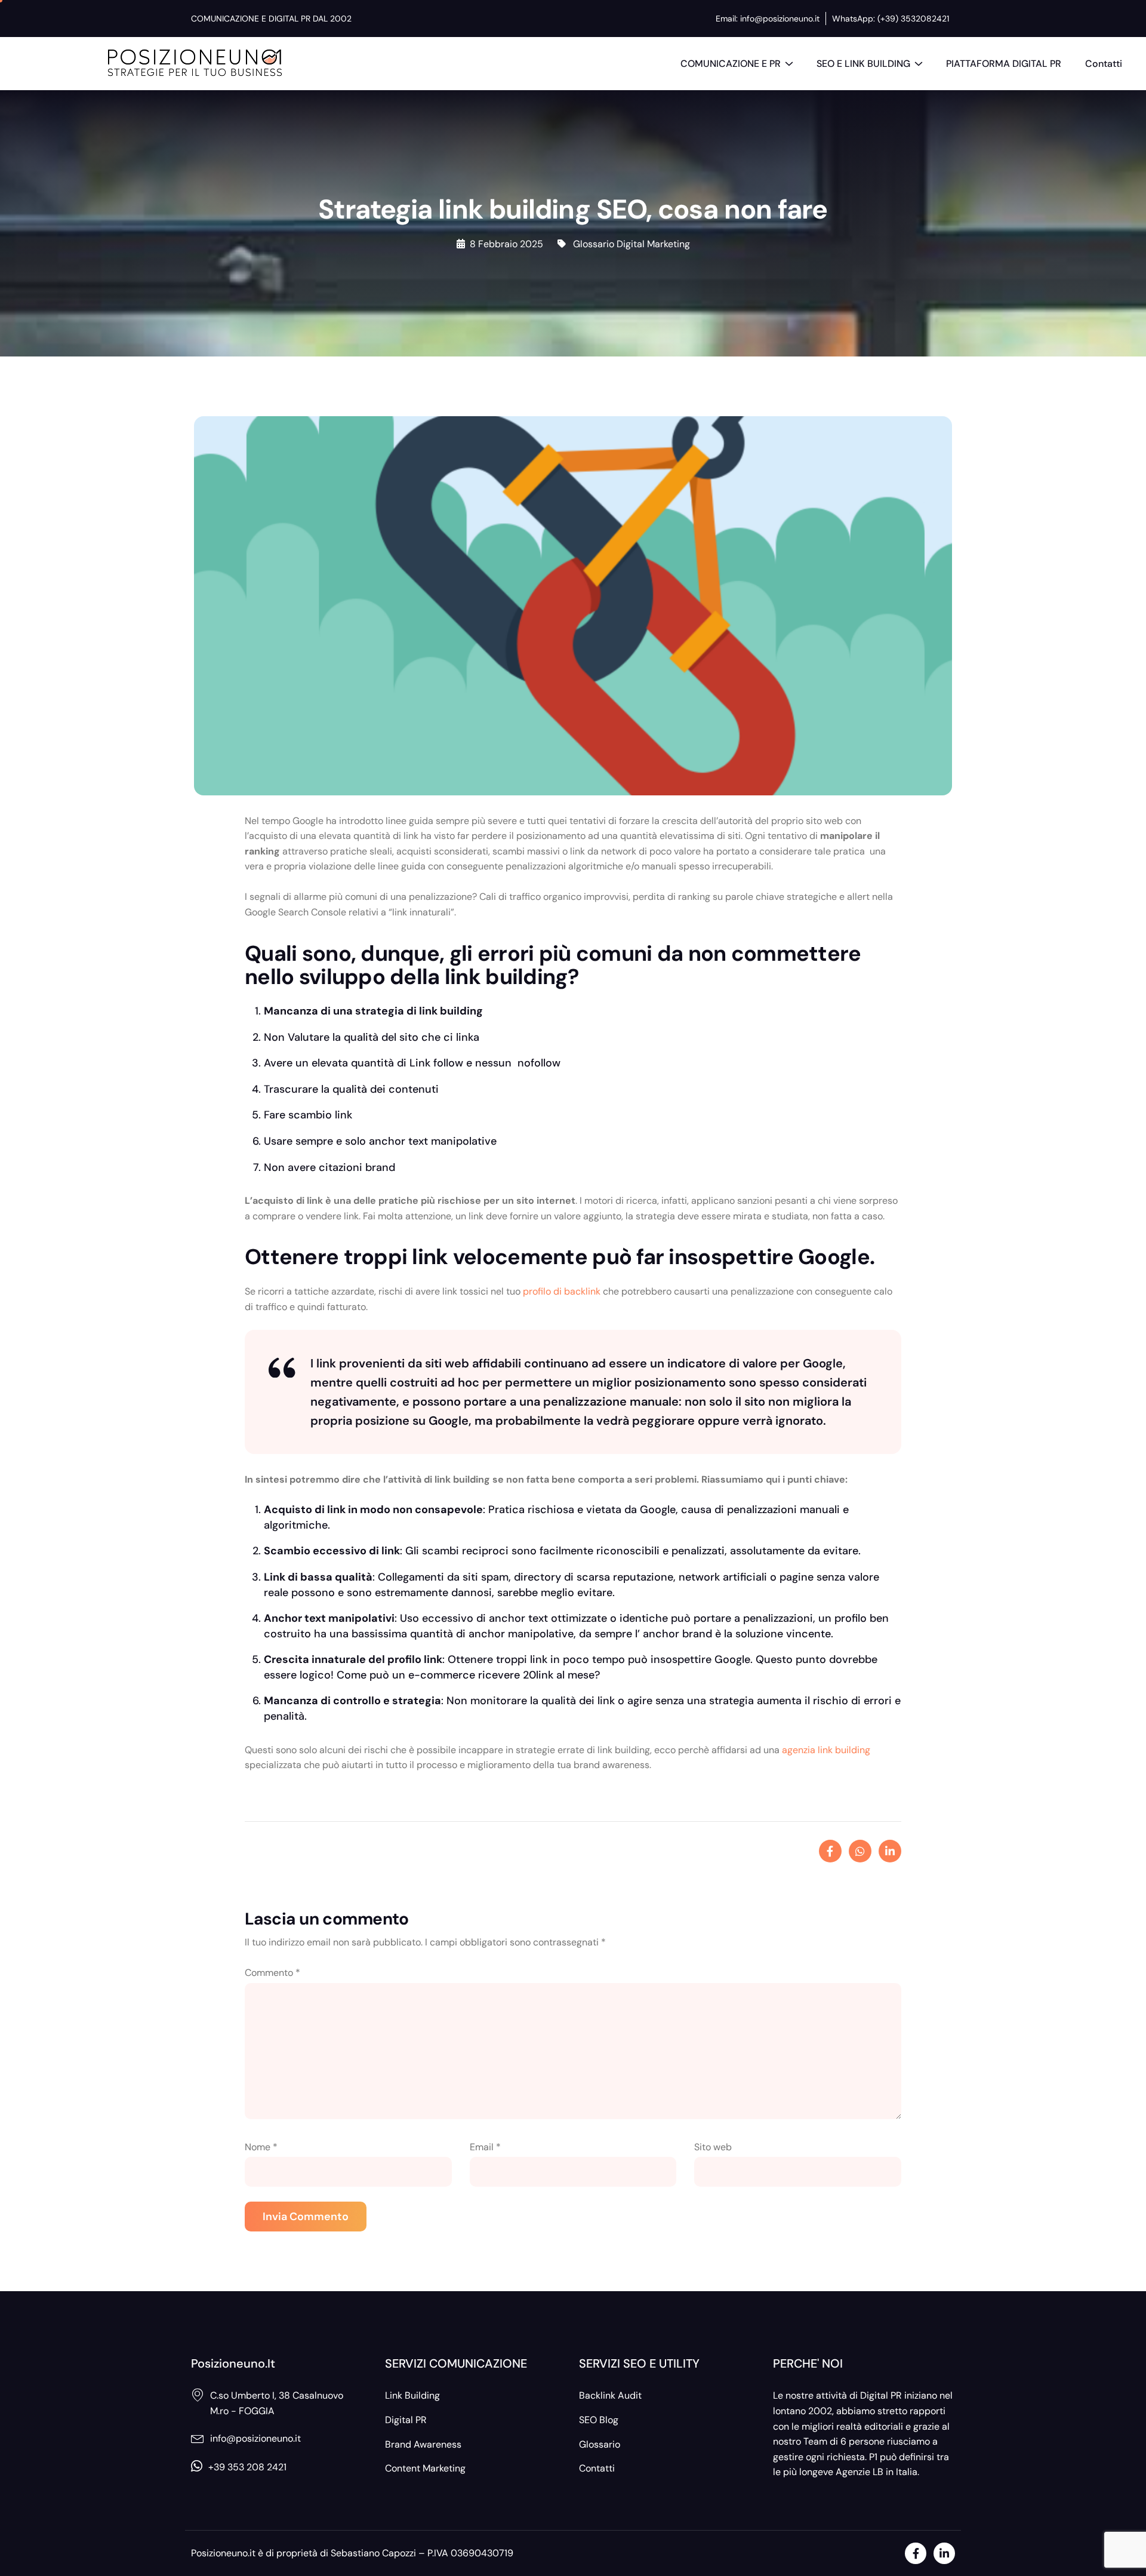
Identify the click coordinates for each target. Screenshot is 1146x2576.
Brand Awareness (423, 2444)
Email (485, 2147)
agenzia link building (826, 1750)
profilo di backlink (562, 1291)
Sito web (713, 2147)
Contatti (1104, 64)
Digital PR (406, 2420)
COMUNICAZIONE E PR (731, 64)
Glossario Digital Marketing (631, 244)
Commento (272, 1973)
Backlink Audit (610, 2395)
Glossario (600, 2444)
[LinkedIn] (944, 2553)
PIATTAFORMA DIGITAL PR (1004, 64)
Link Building (412, 2395)
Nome (261, 2147)
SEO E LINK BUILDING (863, 64)
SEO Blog (599, 2420)
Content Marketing (425, 2468)
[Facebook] (916, 2553)
